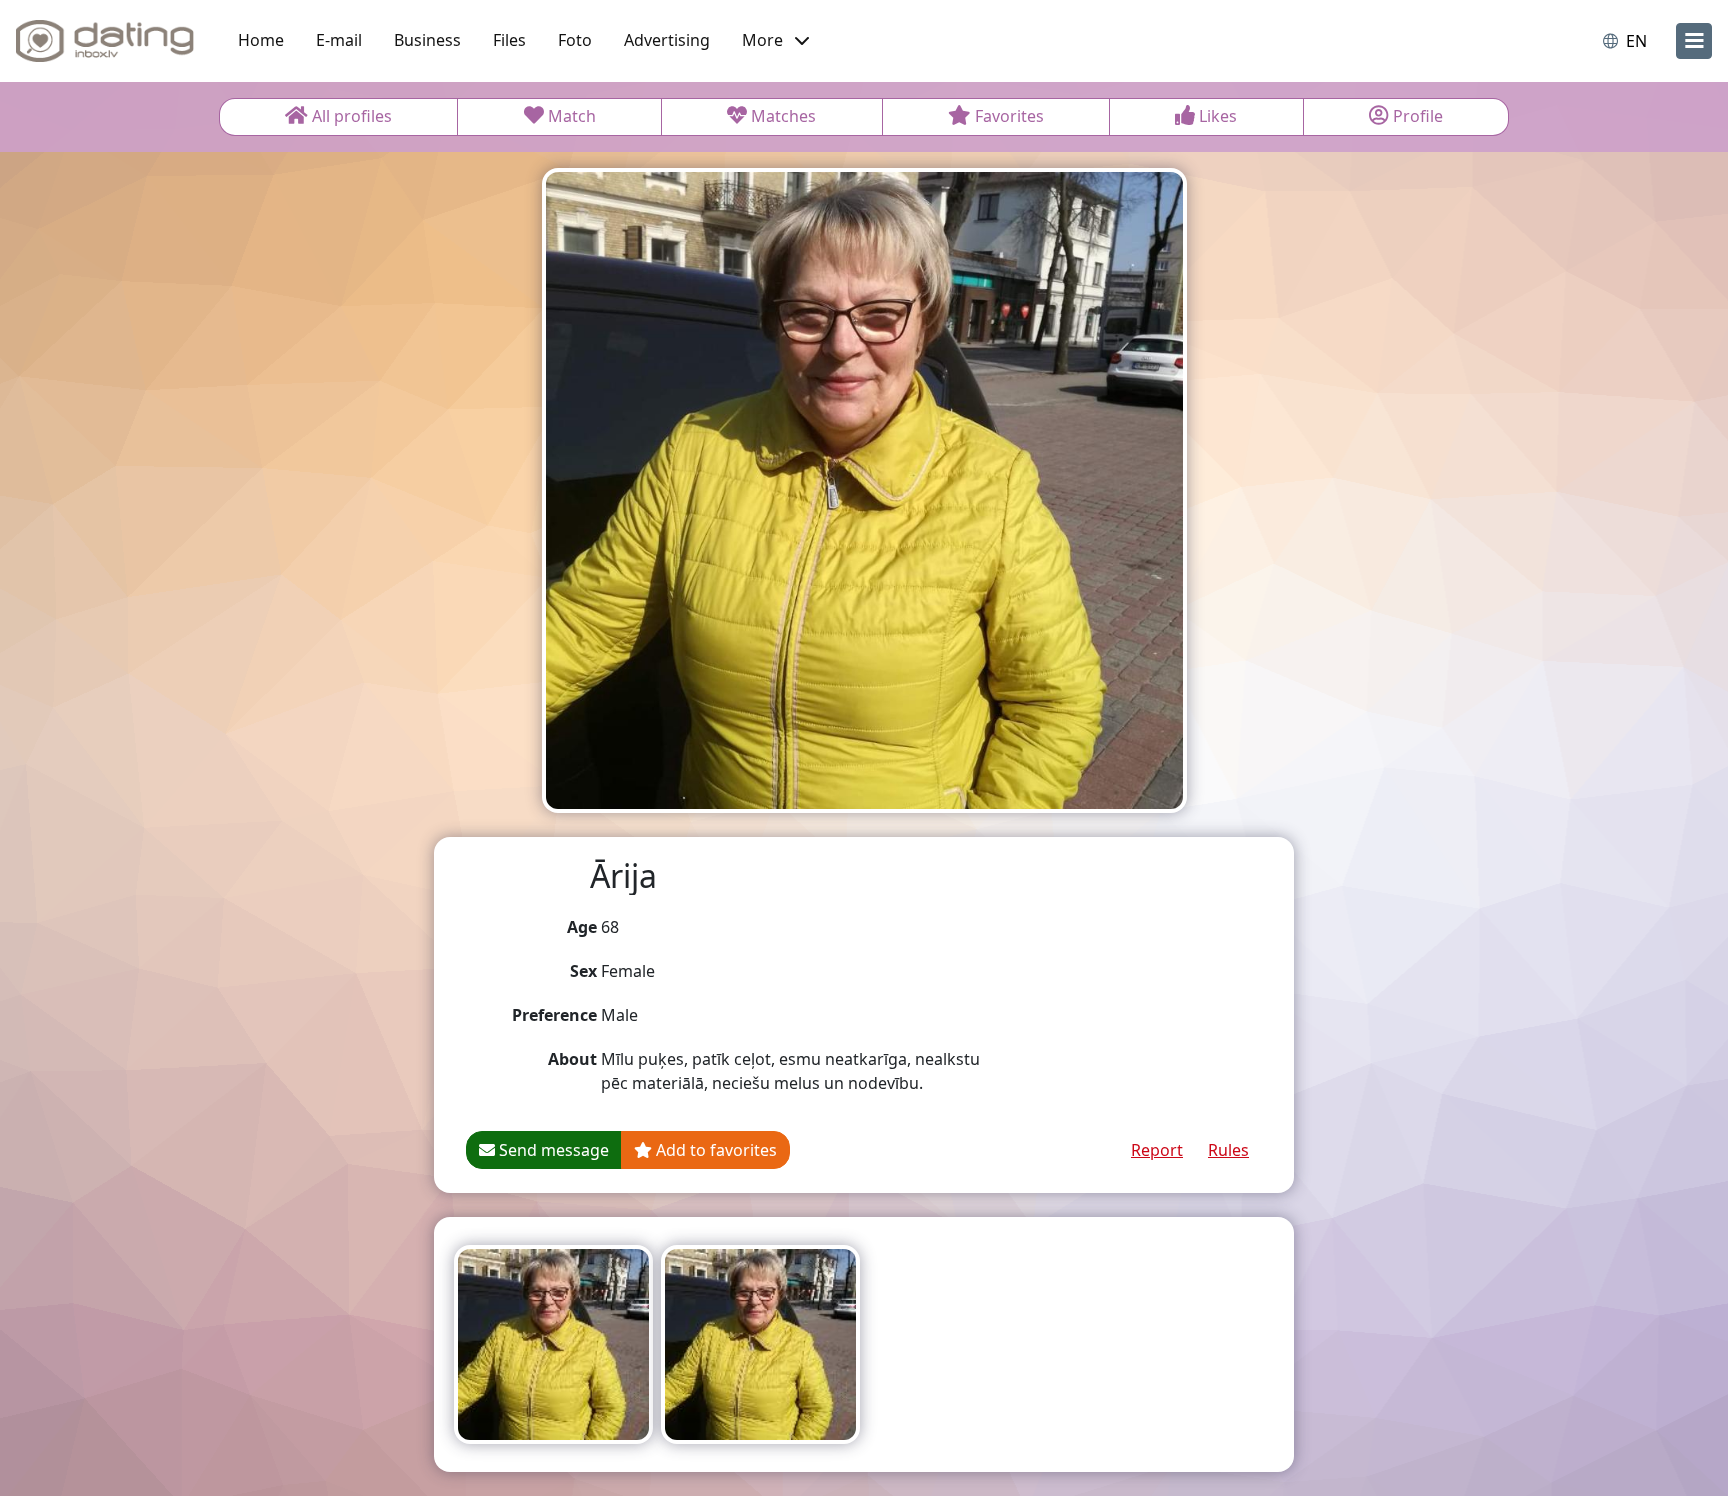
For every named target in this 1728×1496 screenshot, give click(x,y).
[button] (775, 41)
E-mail (339, 40)
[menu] (1694, 41)
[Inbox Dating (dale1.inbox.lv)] (105, 41)
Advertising (667, 40)
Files (509, 40)
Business (427, 40)
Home (261, 40)
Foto (575, 40)
